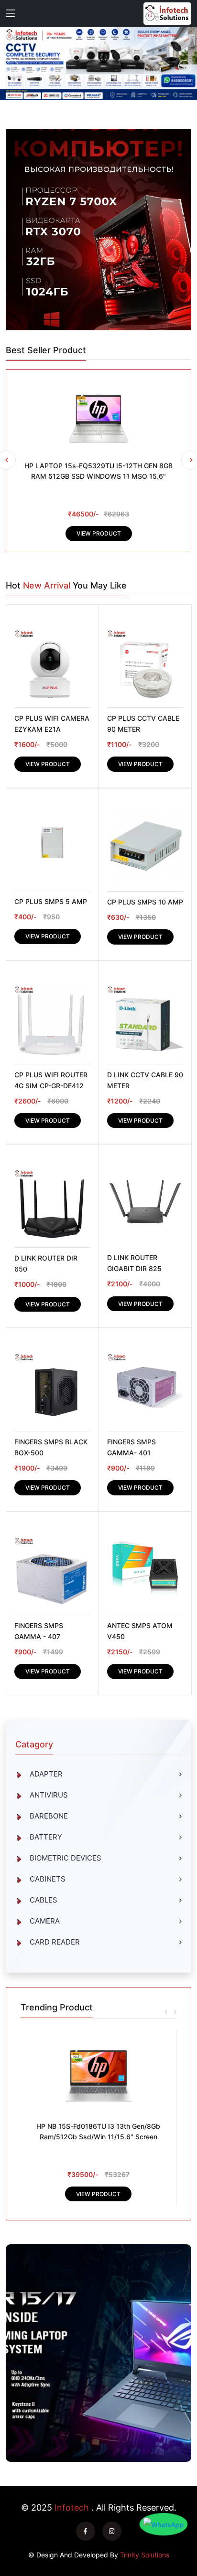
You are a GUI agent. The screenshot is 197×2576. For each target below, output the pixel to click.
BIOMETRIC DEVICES (66, 1858)
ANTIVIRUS (49, 1795)
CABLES (44, 1900)
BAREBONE (49, 1816)
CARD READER (55, 1942)
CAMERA (45, 1921)
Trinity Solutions (145, 2555)
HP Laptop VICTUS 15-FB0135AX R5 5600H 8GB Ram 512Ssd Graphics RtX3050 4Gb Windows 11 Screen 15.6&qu (98, 2137)
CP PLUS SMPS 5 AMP (51, 901)
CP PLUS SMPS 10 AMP (145, 902)
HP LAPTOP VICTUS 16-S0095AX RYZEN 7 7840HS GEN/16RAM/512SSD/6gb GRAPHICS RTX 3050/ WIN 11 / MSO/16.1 (99, 476)
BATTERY (46, 1837)
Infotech (72, 2508)
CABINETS (48, 1879)
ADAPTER (46, 1774)
